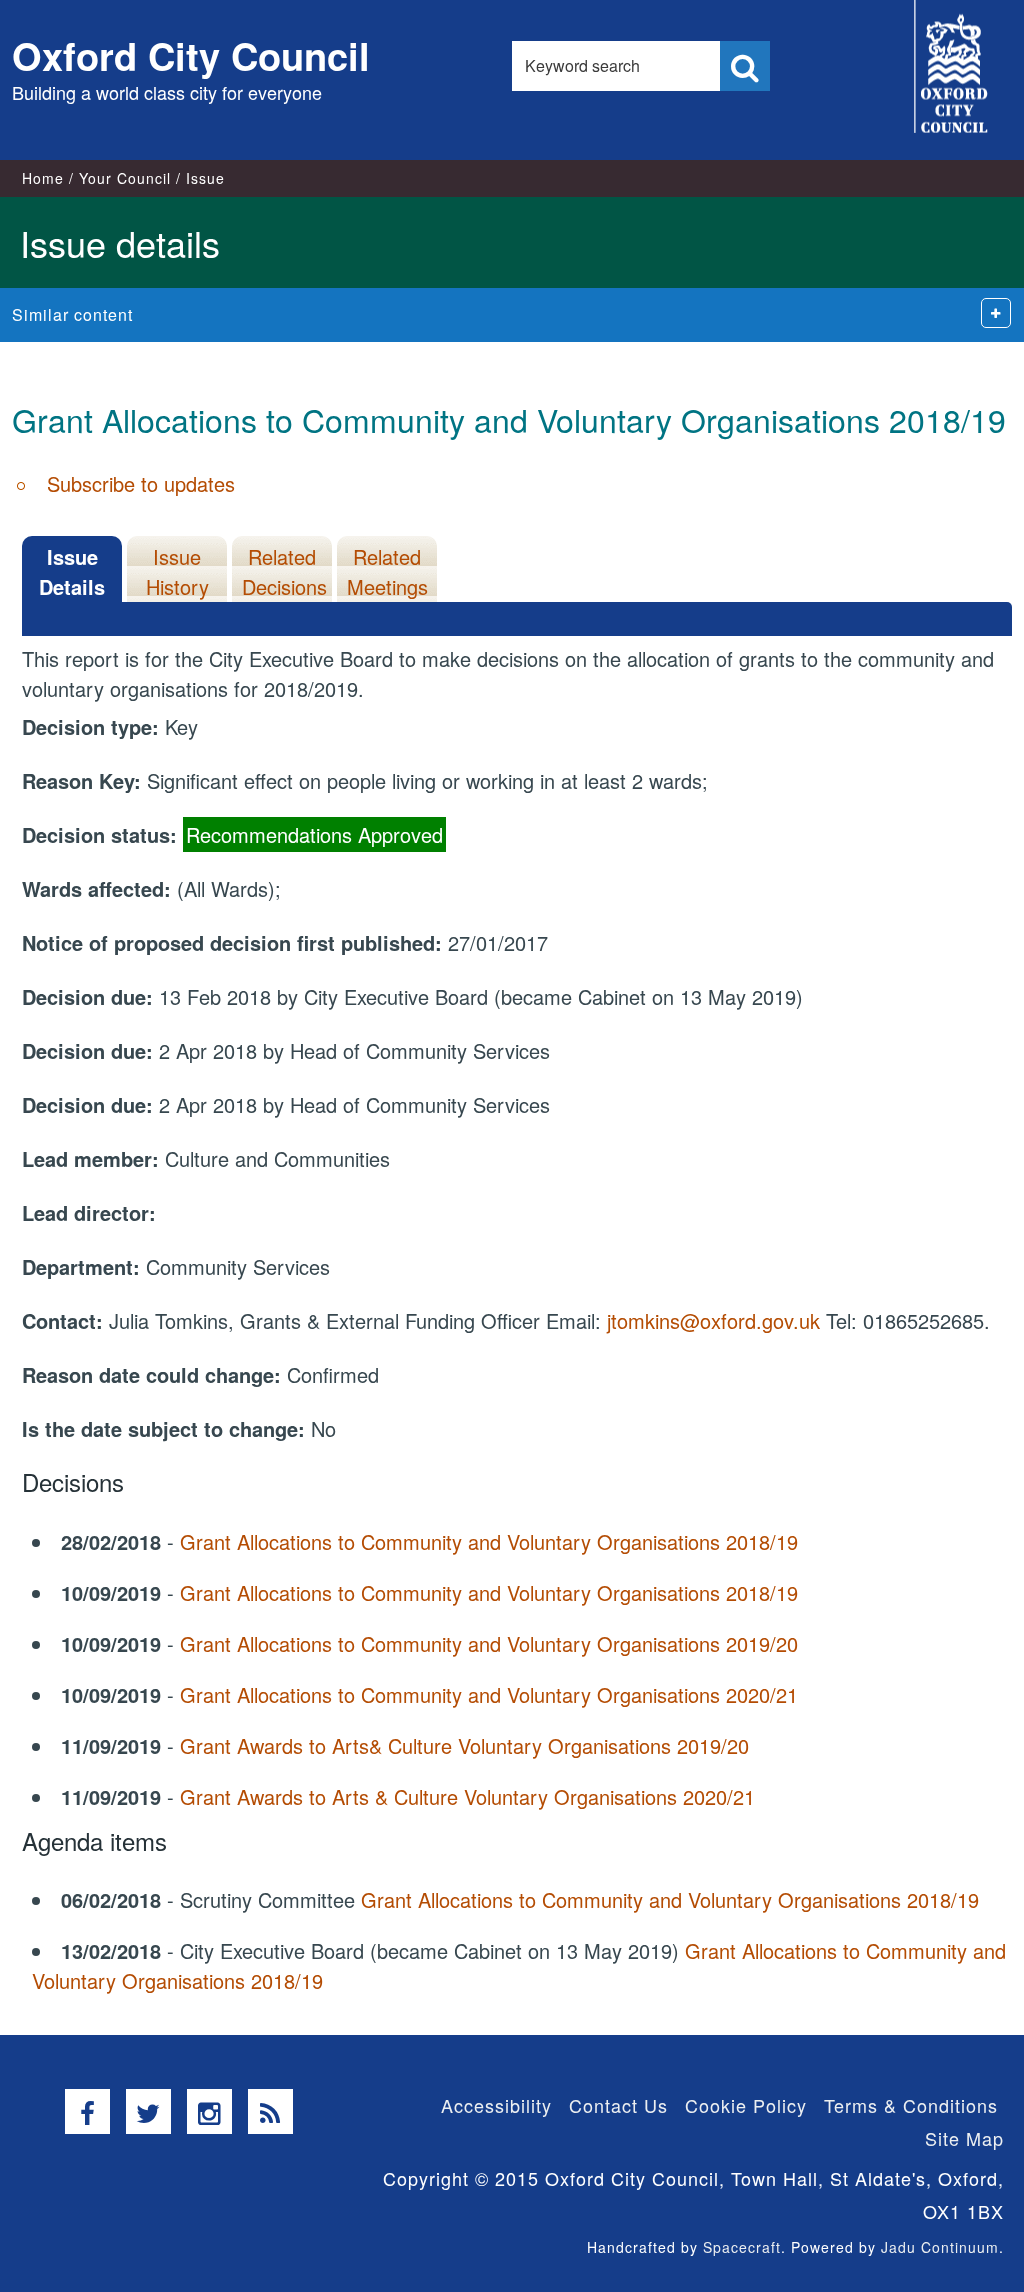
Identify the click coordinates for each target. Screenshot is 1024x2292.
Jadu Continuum (940, 2247)
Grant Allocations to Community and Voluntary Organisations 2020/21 (489, 1694)
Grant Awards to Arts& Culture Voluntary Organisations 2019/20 (464, 1745)
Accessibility (496, 2105)
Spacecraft (742, 2247)
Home (43, 178)
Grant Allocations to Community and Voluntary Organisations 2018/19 (489, 1541)
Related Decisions (284, 571)
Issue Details (72, 571)
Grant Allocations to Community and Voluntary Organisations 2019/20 (489, 1643)
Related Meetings (387, 571)
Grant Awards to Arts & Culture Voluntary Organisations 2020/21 (467, 1796)
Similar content (72, 314)
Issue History (177, 571)
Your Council (125, 178)
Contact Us (618, 2105)
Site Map (964, 2138)
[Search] (745, 66)
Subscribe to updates (141, 483)
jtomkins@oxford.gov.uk (713, 1320)
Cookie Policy (746, 2105)
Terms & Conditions (911, 2105)
